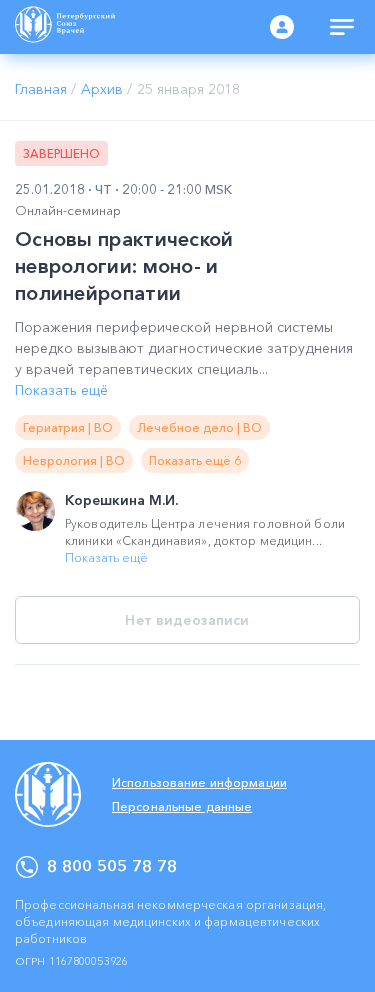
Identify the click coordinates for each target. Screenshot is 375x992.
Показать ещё (61, 390)
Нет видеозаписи (187, 620)
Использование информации (199, 782)
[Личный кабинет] (282, 27)
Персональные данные (182, 806)
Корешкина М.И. (121, 500)
